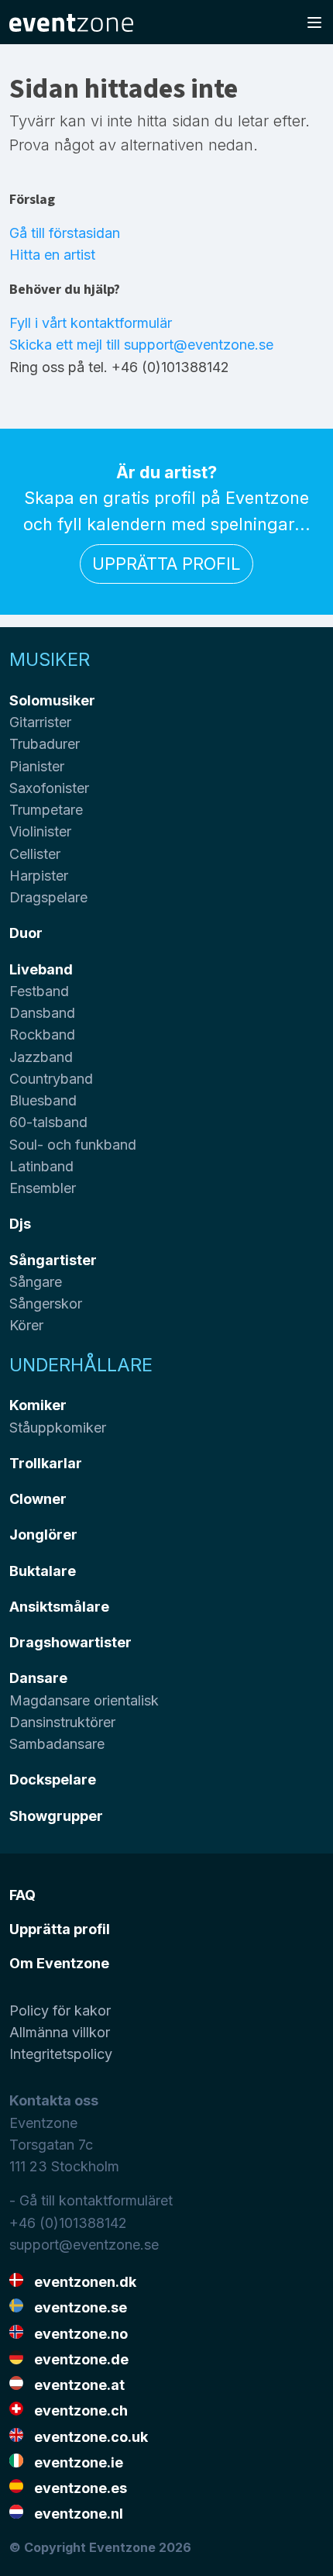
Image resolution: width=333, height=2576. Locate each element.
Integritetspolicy (61, 2054)
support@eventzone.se (84, 2245)
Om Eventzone (59, 1963)
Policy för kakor (60, 2010)
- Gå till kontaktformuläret (91, 2200)
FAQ (22, 1895)
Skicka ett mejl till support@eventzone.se (141, 345)
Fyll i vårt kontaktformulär (91, 323)
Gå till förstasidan (65, 233)
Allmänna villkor (60, 2032)
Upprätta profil (166, 564)
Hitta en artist (52, 255)
